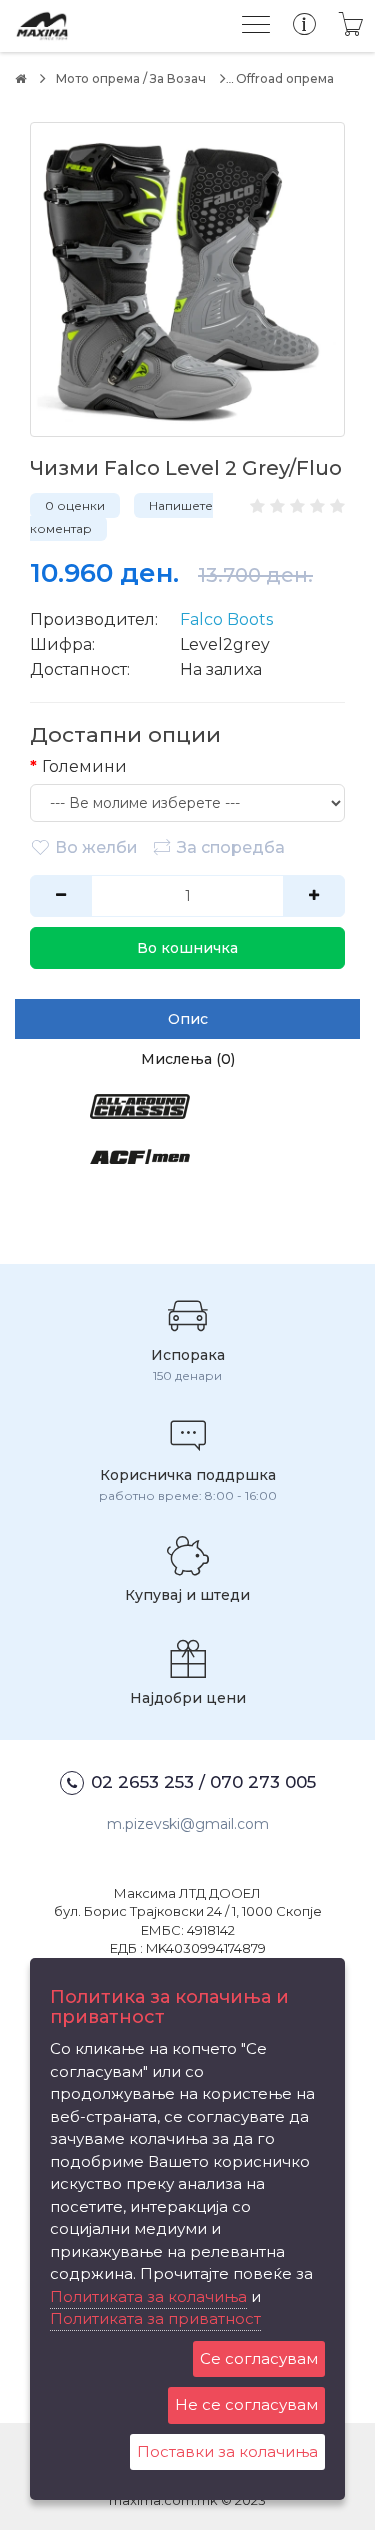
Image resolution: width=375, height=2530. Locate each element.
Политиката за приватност (155, 2318)
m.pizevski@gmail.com (188, 1824)
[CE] (140, 1209)
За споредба (231, 847)
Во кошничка (187, 948)
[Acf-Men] (140, 1171)
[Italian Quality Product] (274, 1172)
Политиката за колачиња (148, 2296)
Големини (84, 766)
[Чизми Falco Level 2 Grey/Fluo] (187, 279)
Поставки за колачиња (227, 2451)
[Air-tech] (274, 1122)
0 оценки (75, 505)
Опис (188, 1019)
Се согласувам (259, 2358)
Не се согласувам (246, 2404)
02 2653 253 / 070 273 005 (203, 1782)
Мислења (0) (188, 1059)
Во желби (96, 847)
